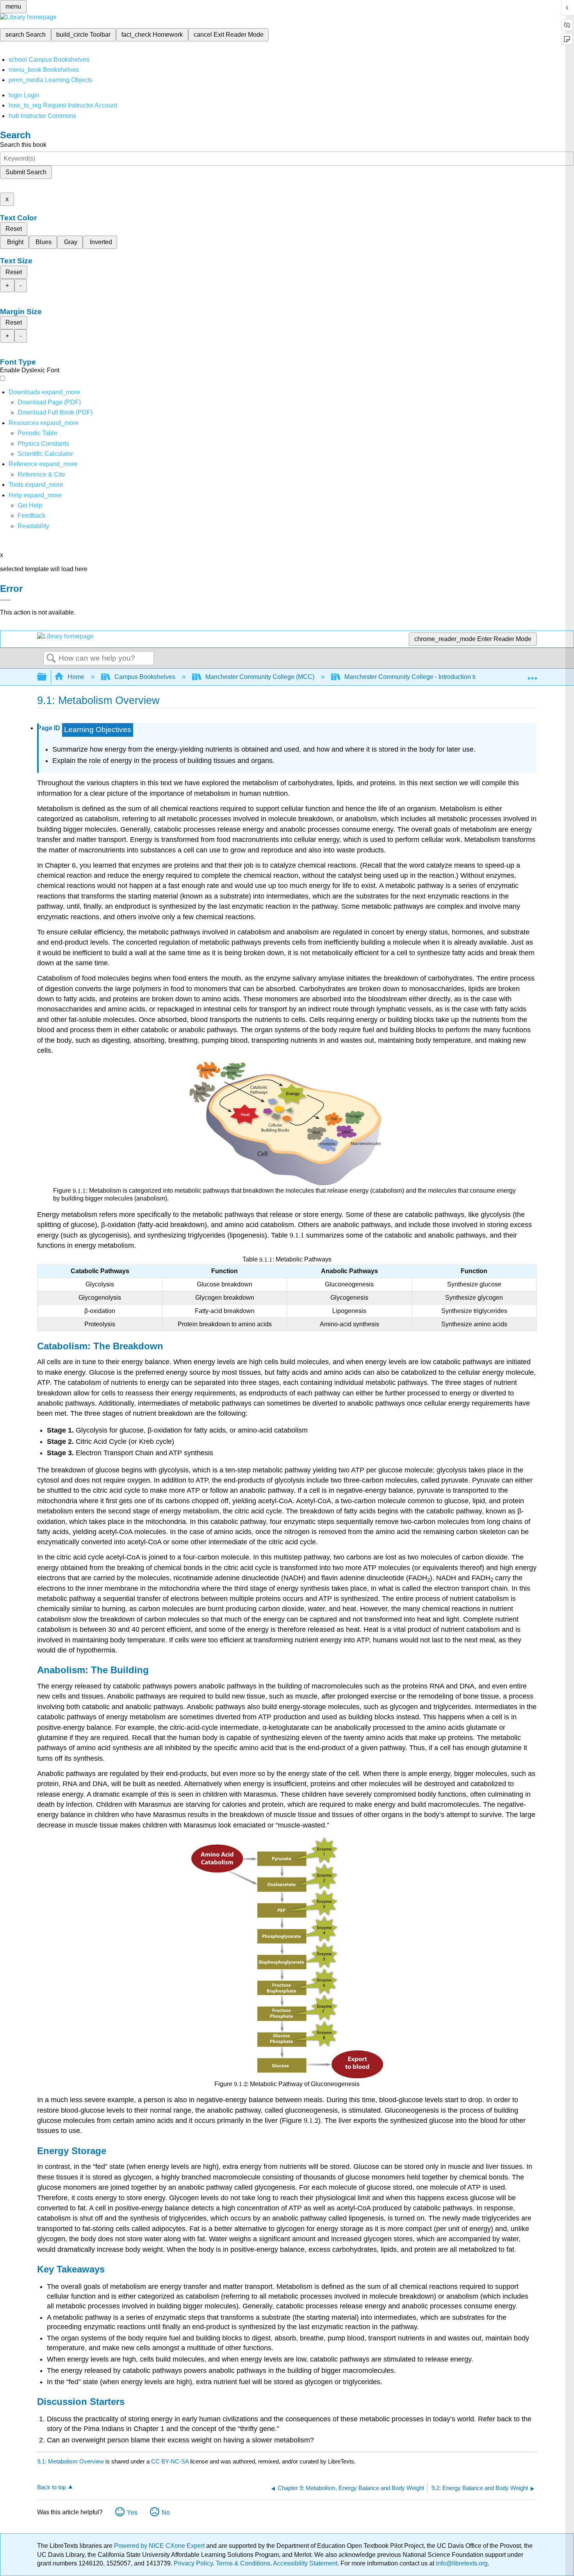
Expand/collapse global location (532, 675)
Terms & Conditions (243, 2563)
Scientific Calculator (45, 454)
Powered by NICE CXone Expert (160, 2546)
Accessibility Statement (305, 2563)
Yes (132, 2513)
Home (76, 677)
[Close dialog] (5, 600)
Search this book (23, 145)
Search (51, 659)
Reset (14, 229)
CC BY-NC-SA (171, 2461)
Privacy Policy (193, 2563)
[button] (31, 515)
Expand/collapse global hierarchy (47, 677)
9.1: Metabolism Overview (70, 2461)
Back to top (52, 2487)
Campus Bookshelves (145, 677)
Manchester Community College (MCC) (260, 677)
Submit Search (26, 172)
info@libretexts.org (461, 2563)
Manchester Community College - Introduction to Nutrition (423, 677)
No (166, 2513)
